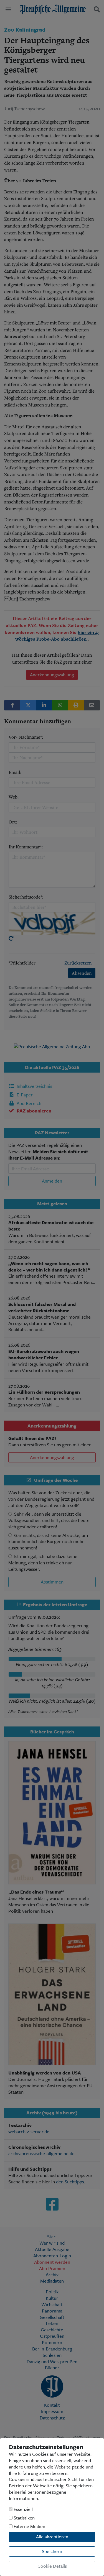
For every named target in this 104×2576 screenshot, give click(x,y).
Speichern (52, 2551)
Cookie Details (52, 2566)
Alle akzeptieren (52, 2537)
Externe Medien (29, 2527)
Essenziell (23, 2509)
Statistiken (24, 2518)
